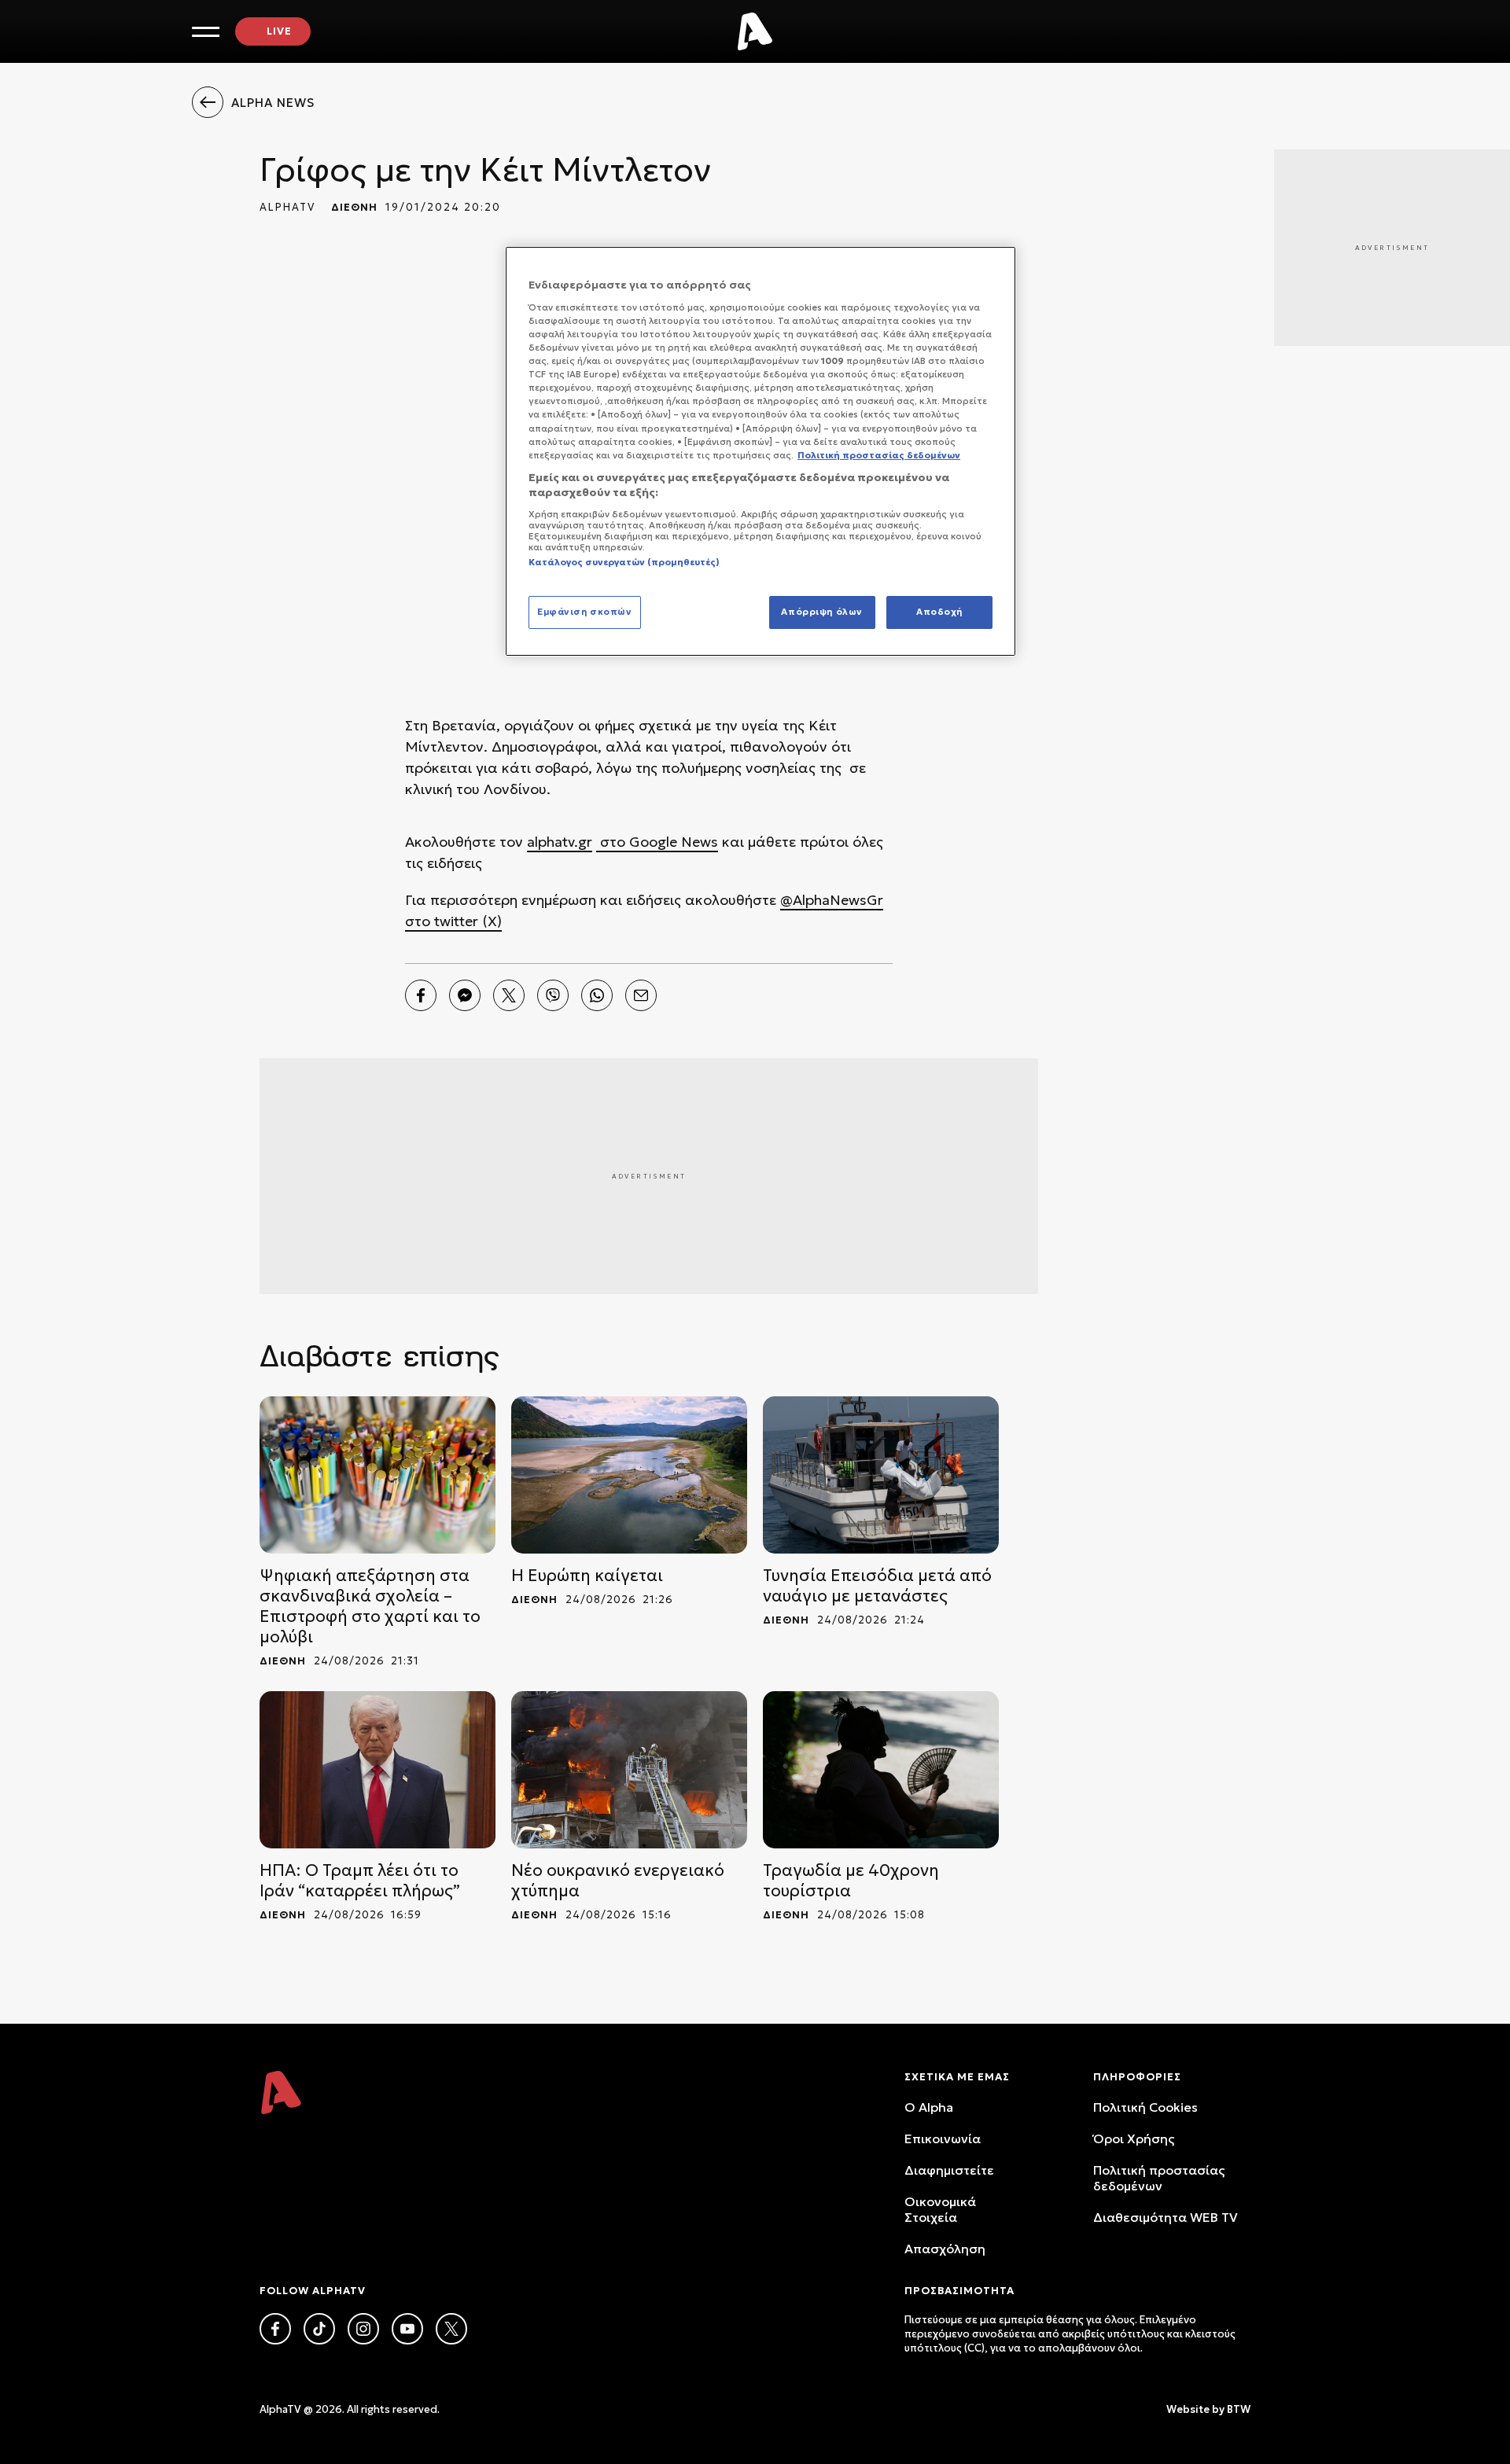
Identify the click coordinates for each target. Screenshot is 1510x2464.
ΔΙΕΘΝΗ (354, 207)
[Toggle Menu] (206, 32)
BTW (1239, 2409)
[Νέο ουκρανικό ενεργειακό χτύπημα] (629, 1770)
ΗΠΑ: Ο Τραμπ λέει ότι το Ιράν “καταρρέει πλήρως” (360, 1881)
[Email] (641, 995)
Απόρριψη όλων (821, 612)
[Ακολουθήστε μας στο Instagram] (363, 2329)
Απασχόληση (945, 2249)
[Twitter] (509, 995)
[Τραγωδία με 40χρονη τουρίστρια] (881, 1770)
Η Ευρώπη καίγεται (587, 1576)
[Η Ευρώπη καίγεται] (629, 1475)
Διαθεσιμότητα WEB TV (1166, 2217)
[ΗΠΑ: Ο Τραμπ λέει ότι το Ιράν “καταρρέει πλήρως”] (377, 1770)
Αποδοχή (939, 612)
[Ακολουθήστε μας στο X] (451, 2329)
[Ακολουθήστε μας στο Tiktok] (319, 2329)
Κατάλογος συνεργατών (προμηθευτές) (624, 562)
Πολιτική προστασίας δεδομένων (1159, 2178)
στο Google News (657, 842)
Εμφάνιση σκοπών (585, 612)
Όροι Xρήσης (1134, 2139)
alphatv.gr (560, 842)
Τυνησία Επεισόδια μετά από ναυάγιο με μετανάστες (877, 1586)
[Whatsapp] (597, 995)
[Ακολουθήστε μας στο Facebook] (275, 2329)
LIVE (279, 31)
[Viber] (553, 995)
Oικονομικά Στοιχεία (940, 2209)
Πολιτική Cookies (1145, 2107)
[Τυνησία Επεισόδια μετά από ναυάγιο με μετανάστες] (881, 1475)
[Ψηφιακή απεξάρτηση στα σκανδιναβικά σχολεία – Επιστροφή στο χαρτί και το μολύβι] (377, 1475)
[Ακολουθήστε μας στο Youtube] (407, 2329)
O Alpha (929, 2107)
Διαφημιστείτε (949, 2170)
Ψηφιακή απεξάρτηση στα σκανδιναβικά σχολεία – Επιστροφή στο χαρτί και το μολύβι (370, 1606)
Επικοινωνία (943, 2139)
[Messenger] (465, 995)
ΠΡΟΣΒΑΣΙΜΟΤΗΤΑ (959, 2291)
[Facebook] (421, 995)
